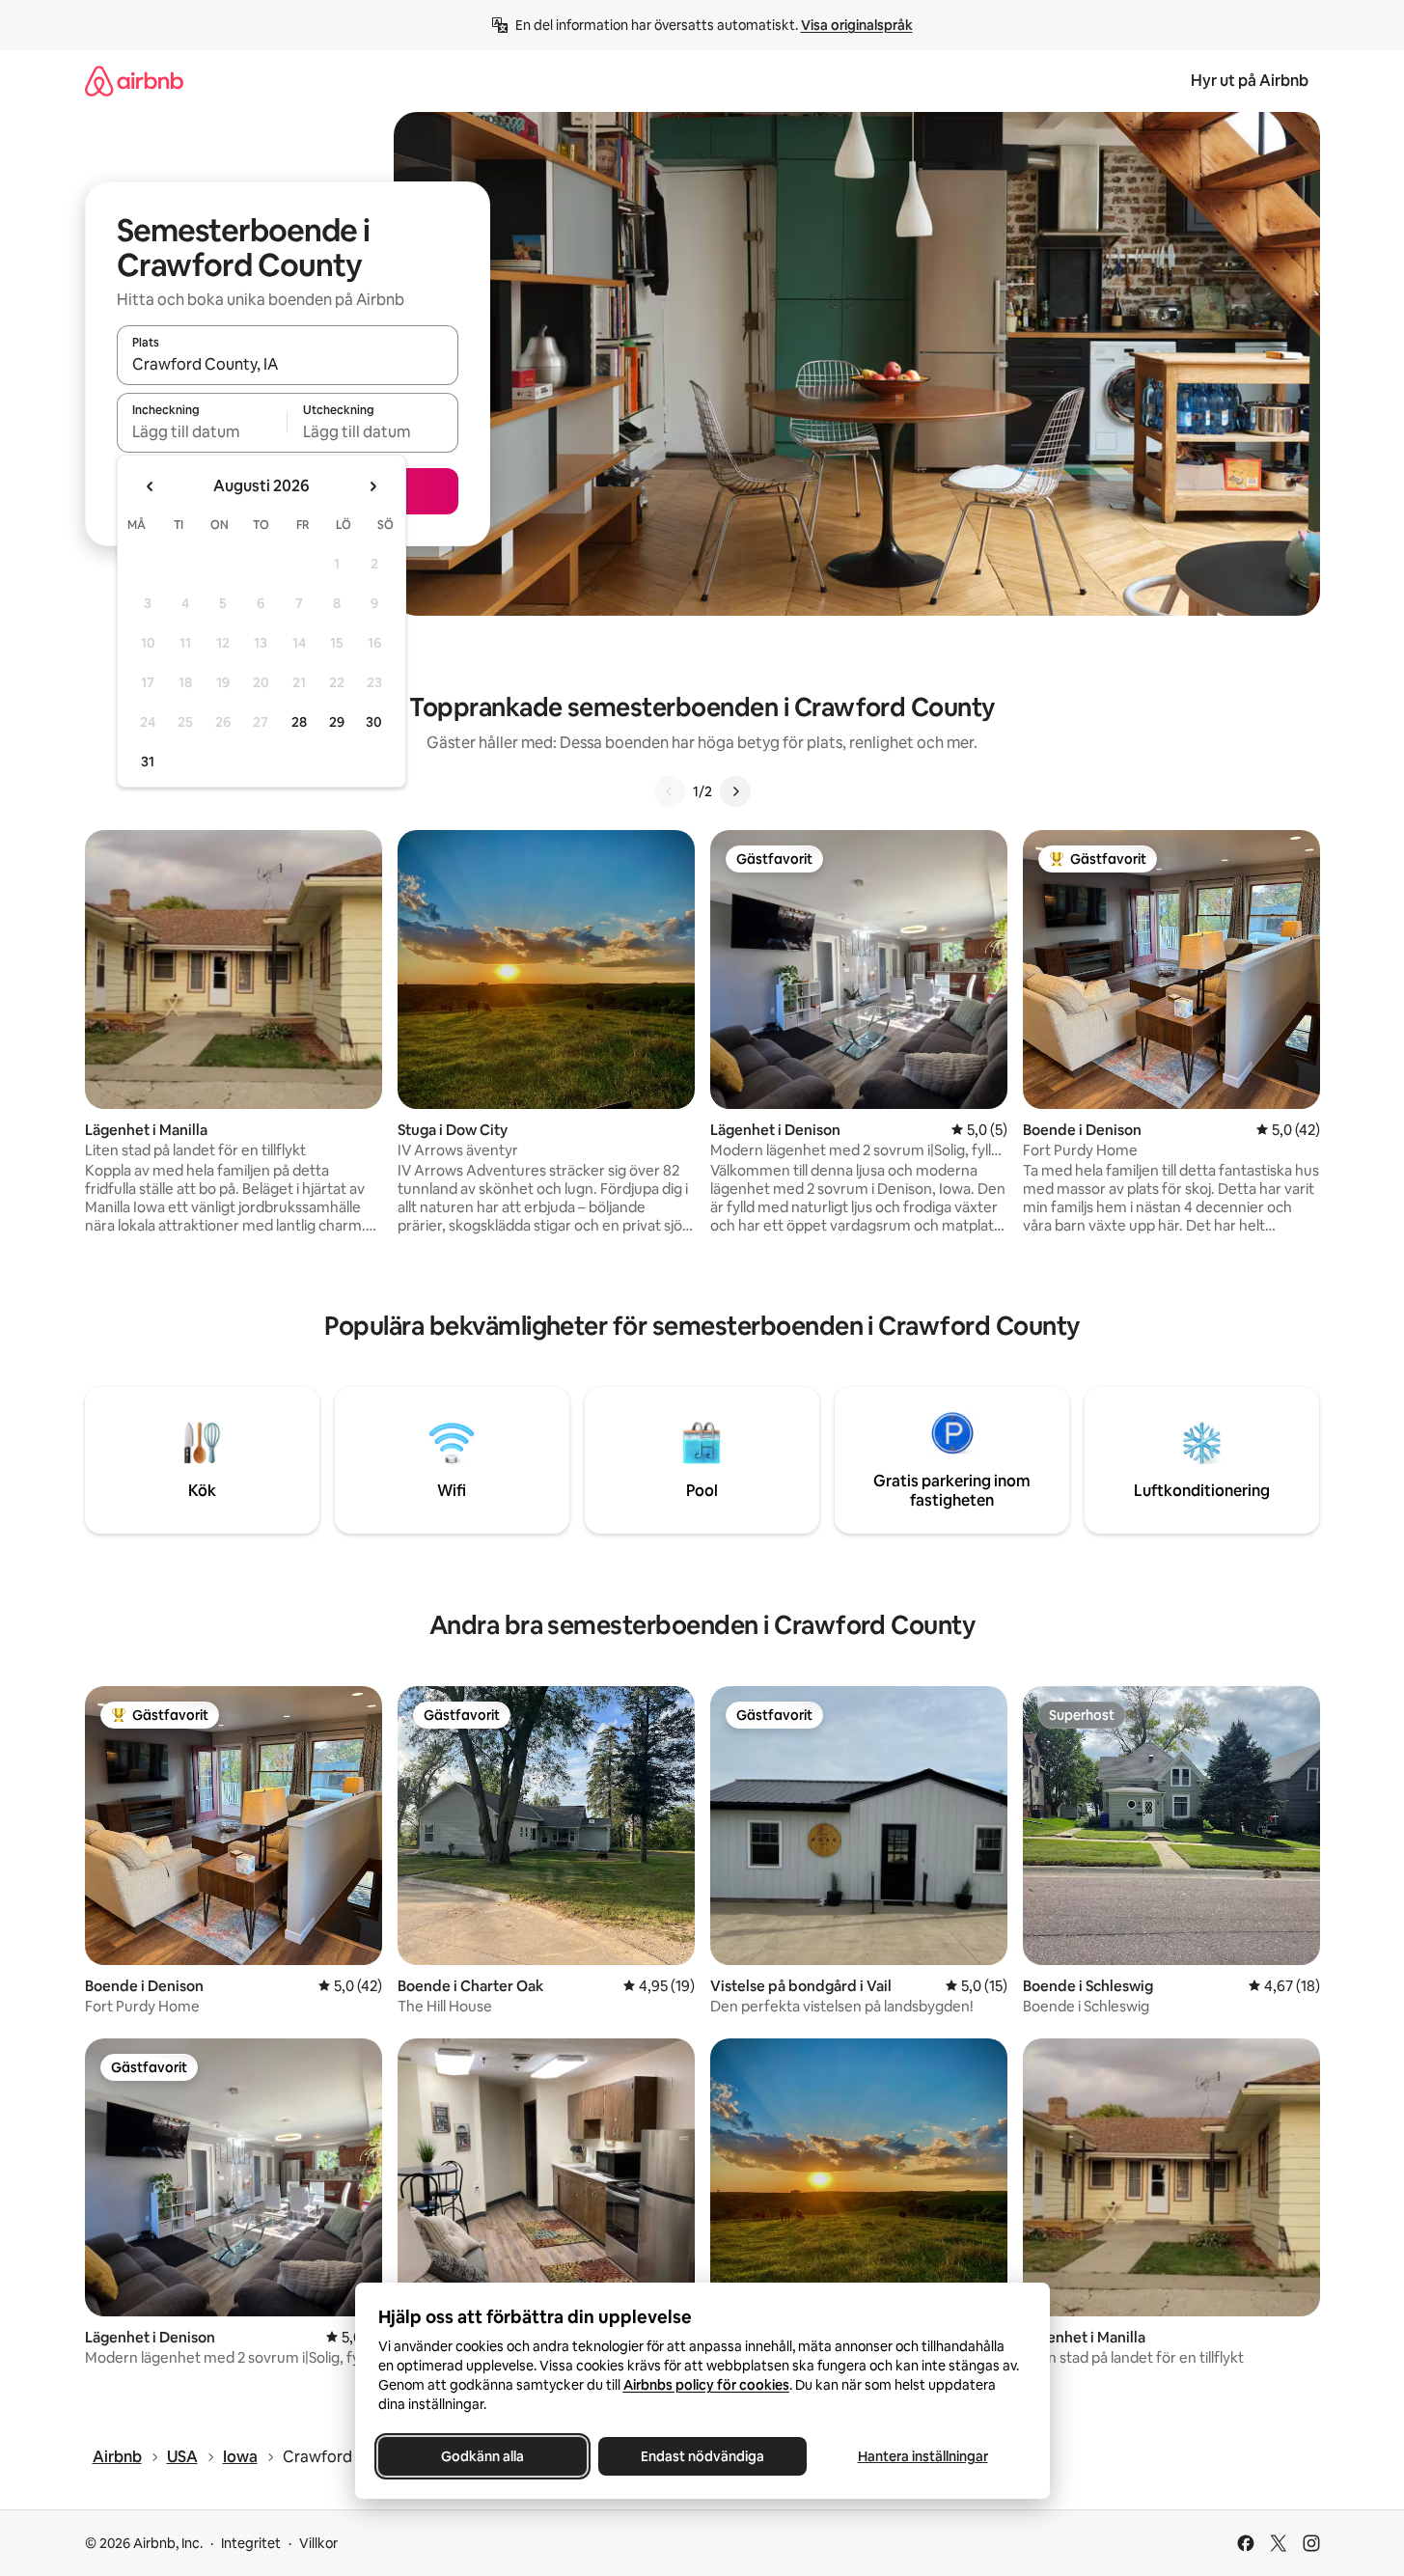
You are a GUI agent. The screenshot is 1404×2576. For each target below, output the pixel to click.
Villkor (318, 2543)
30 (374, 722)
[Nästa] (735, 791)
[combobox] (288, 364)
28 (299, 722)
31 (148, 762)
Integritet (251, 2543)
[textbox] (202, 431)
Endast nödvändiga (702, 2456)
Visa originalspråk (857, 25)
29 (337, 722)
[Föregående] (670, 791)
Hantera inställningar (922, 2456)
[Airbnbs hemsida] (134, 81)
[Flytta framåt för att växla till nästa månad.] (372, 486)
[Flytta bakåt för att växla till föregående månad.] (151, 486)
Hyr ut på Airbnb (1250, 81)
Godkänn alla (482, 2456)
